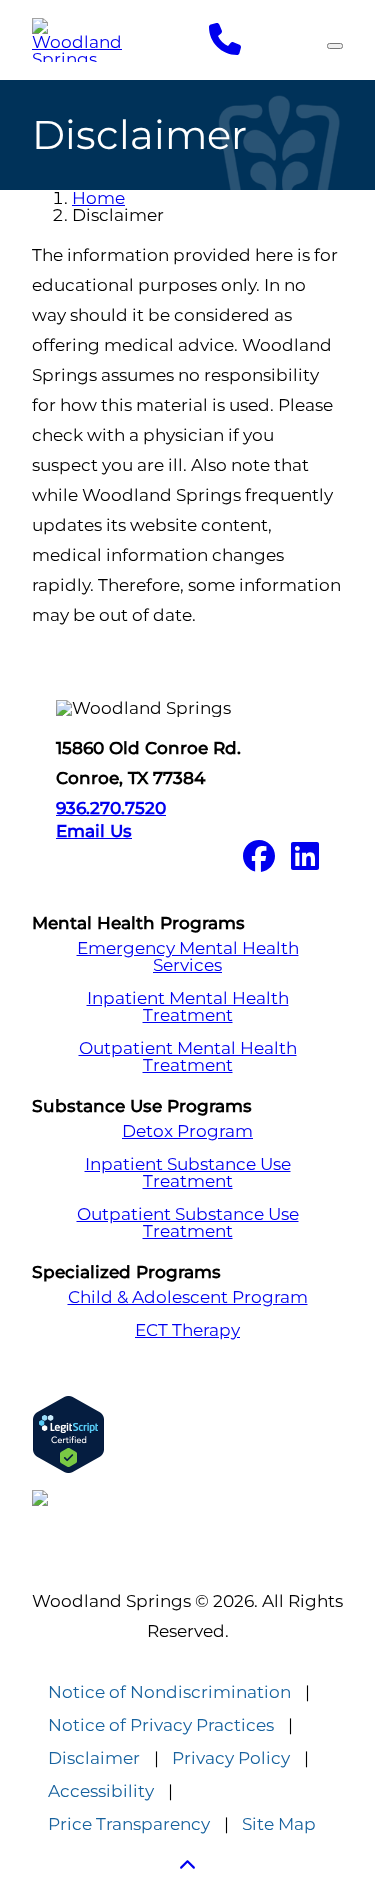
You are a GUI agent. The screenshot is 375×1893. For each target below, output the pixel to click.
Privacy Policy (231, 1758)
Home (98, 198)
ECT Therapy (187, 1330)
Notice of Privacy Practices (161, 1725)
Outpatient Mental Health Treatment (188, 1057)
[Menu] (335, 46)
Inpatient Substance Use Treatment (188, 1173)
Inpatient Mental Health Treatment (188, 1007)
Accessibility (101, 1791)
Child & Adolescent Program (188, 1297)
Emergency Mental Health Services (188, 957)
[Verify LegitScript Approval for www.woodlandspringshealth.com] (187, 1434)
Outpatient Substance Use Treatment (188, 1223)
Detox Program (187, 1131)
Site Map (279, 1824)
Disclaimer (94, 1758)
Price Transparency (129, 1824)
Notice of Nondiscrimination (169, 1692)
